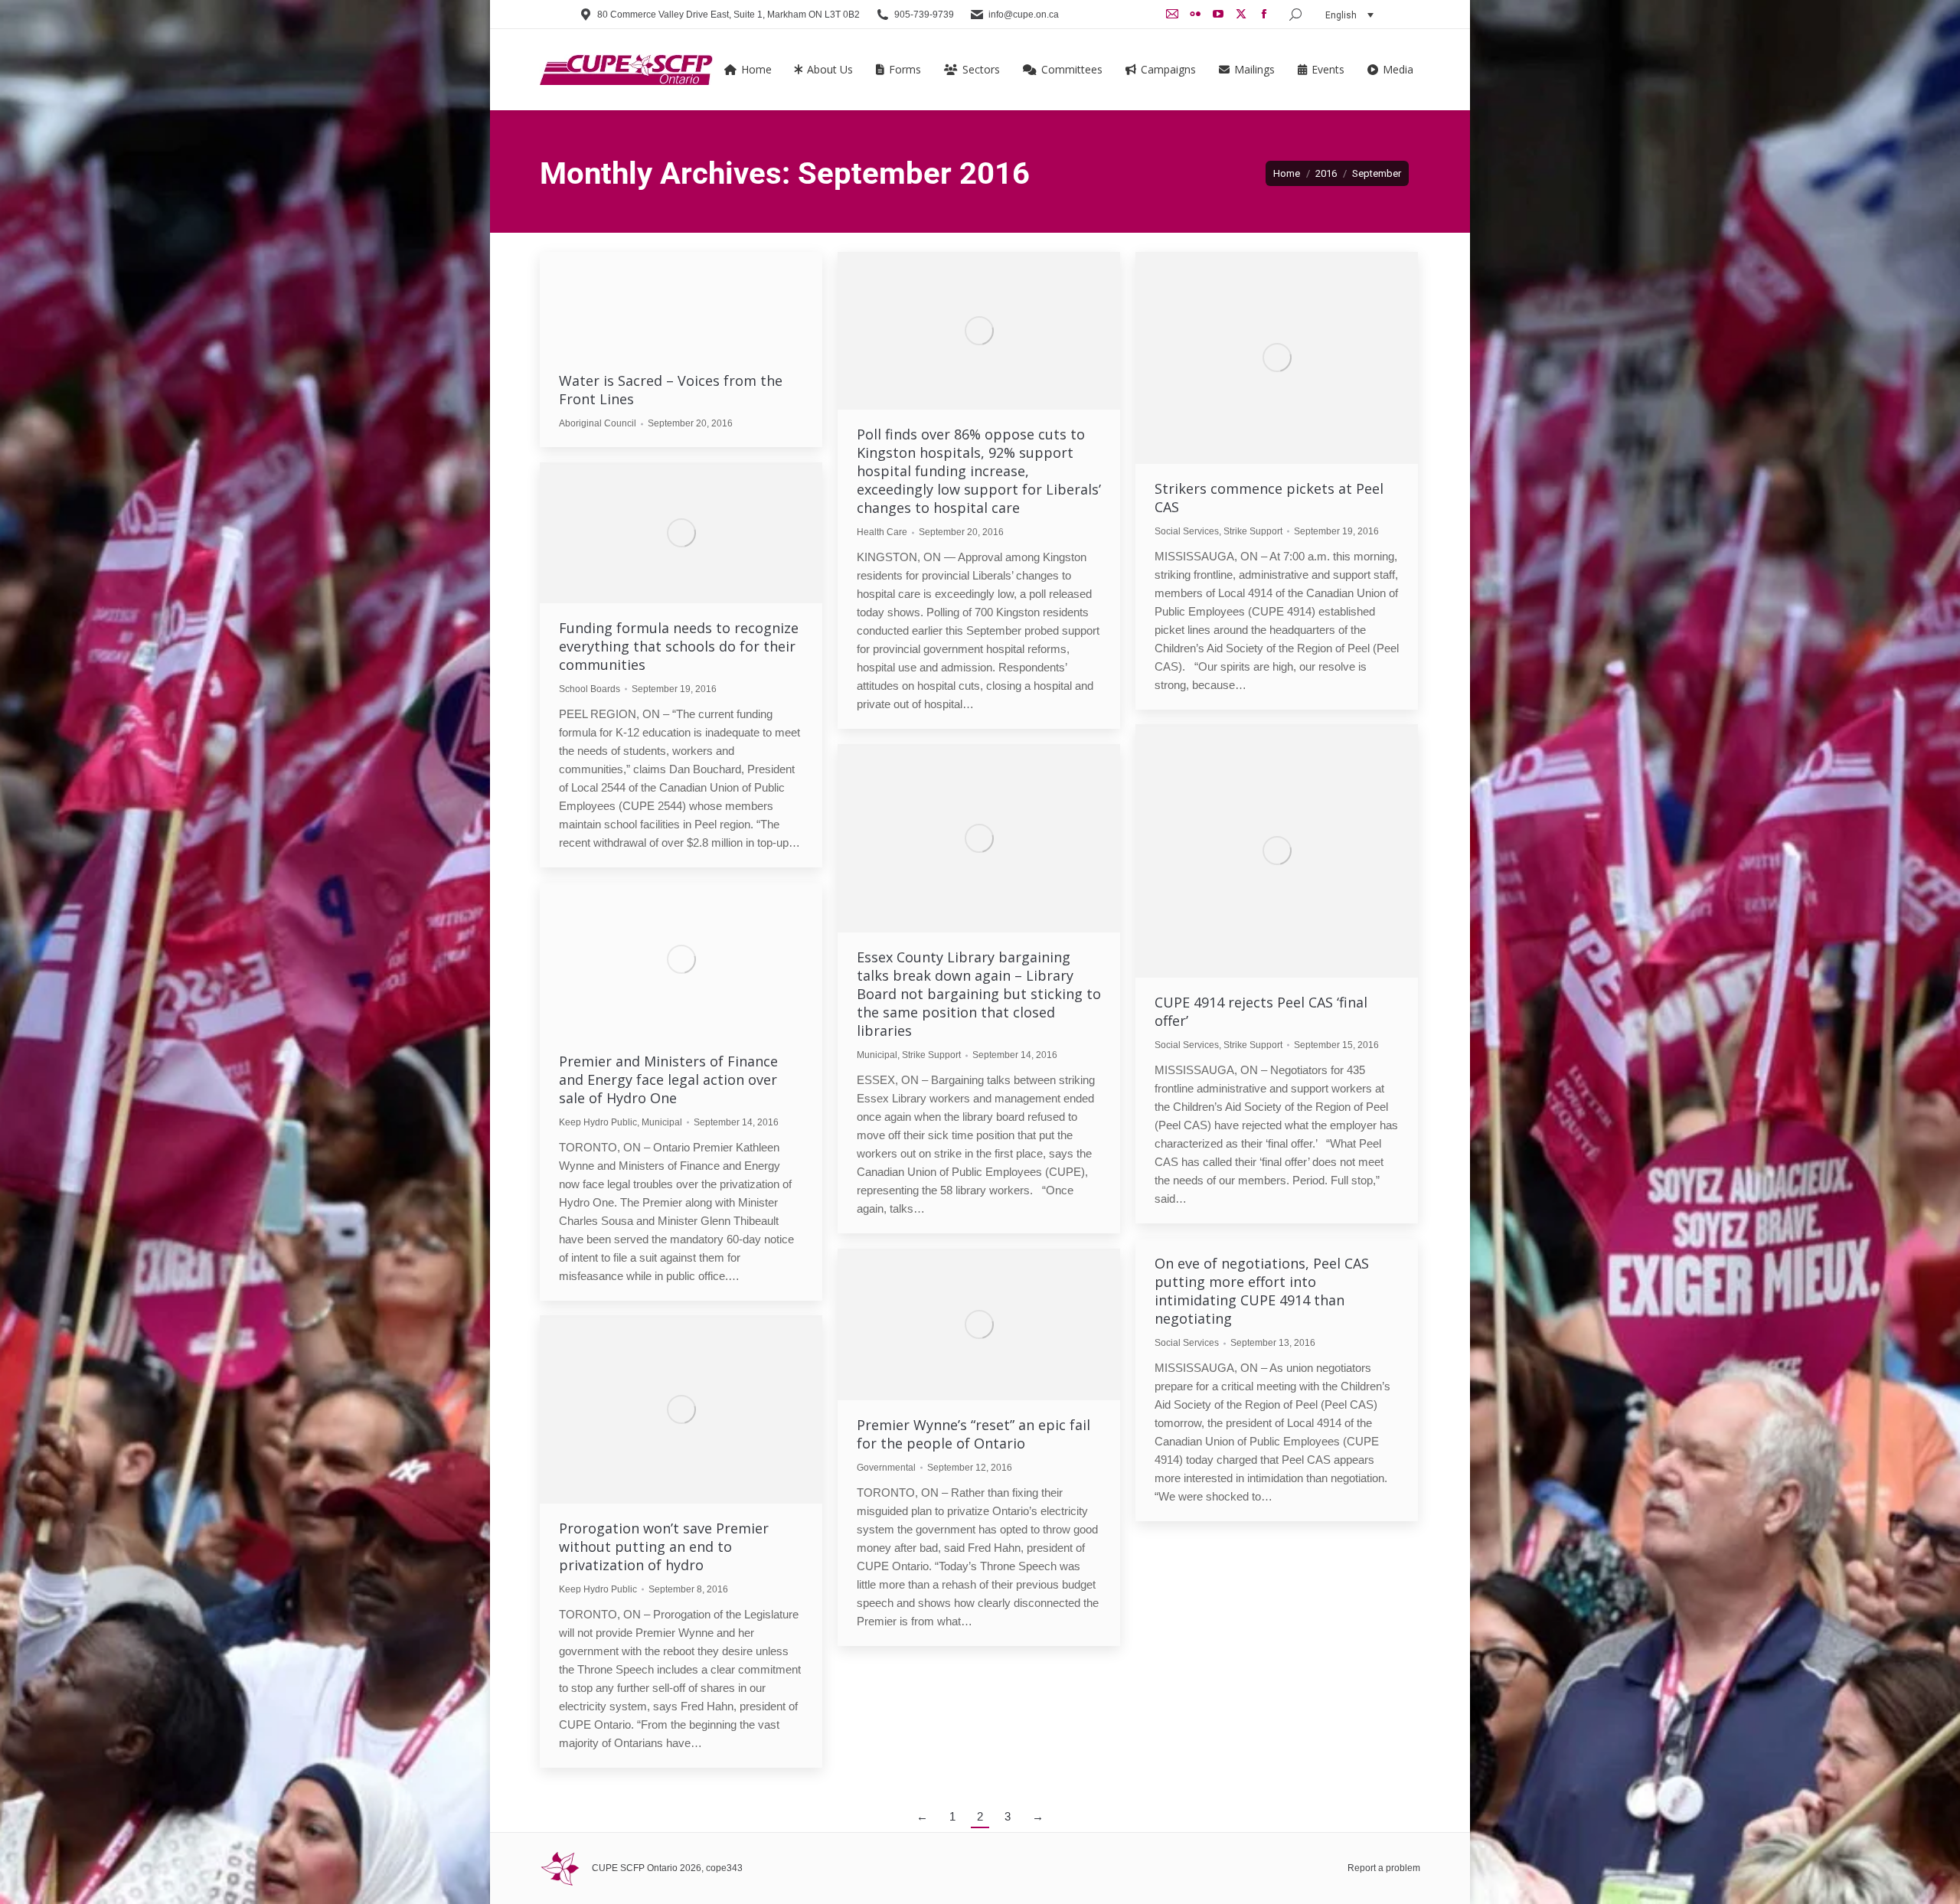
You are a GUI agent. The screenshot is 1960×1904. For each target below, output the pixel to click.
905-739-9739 (924, 15)
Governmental (886, 1468)
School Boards (590, 689)
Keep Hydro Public (598, 1122)
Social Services (1187, 531)
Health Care (882, 532)
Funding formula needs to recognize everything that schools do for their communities (679, 646)
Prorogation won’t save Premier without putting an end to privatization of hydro (664, 1546)
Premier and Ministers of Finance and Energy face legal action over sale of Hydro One (668, 1079)
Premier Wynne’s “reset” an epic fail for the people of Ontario (973, 1434)
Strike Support (1253, 531)
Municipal (877, 1055)
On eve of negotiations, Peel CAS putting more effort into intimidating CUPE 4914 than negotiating (1262, 1291)
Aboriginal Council (598, 423)
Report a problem (1384, 1868)
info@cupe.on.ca (1024, 15)
